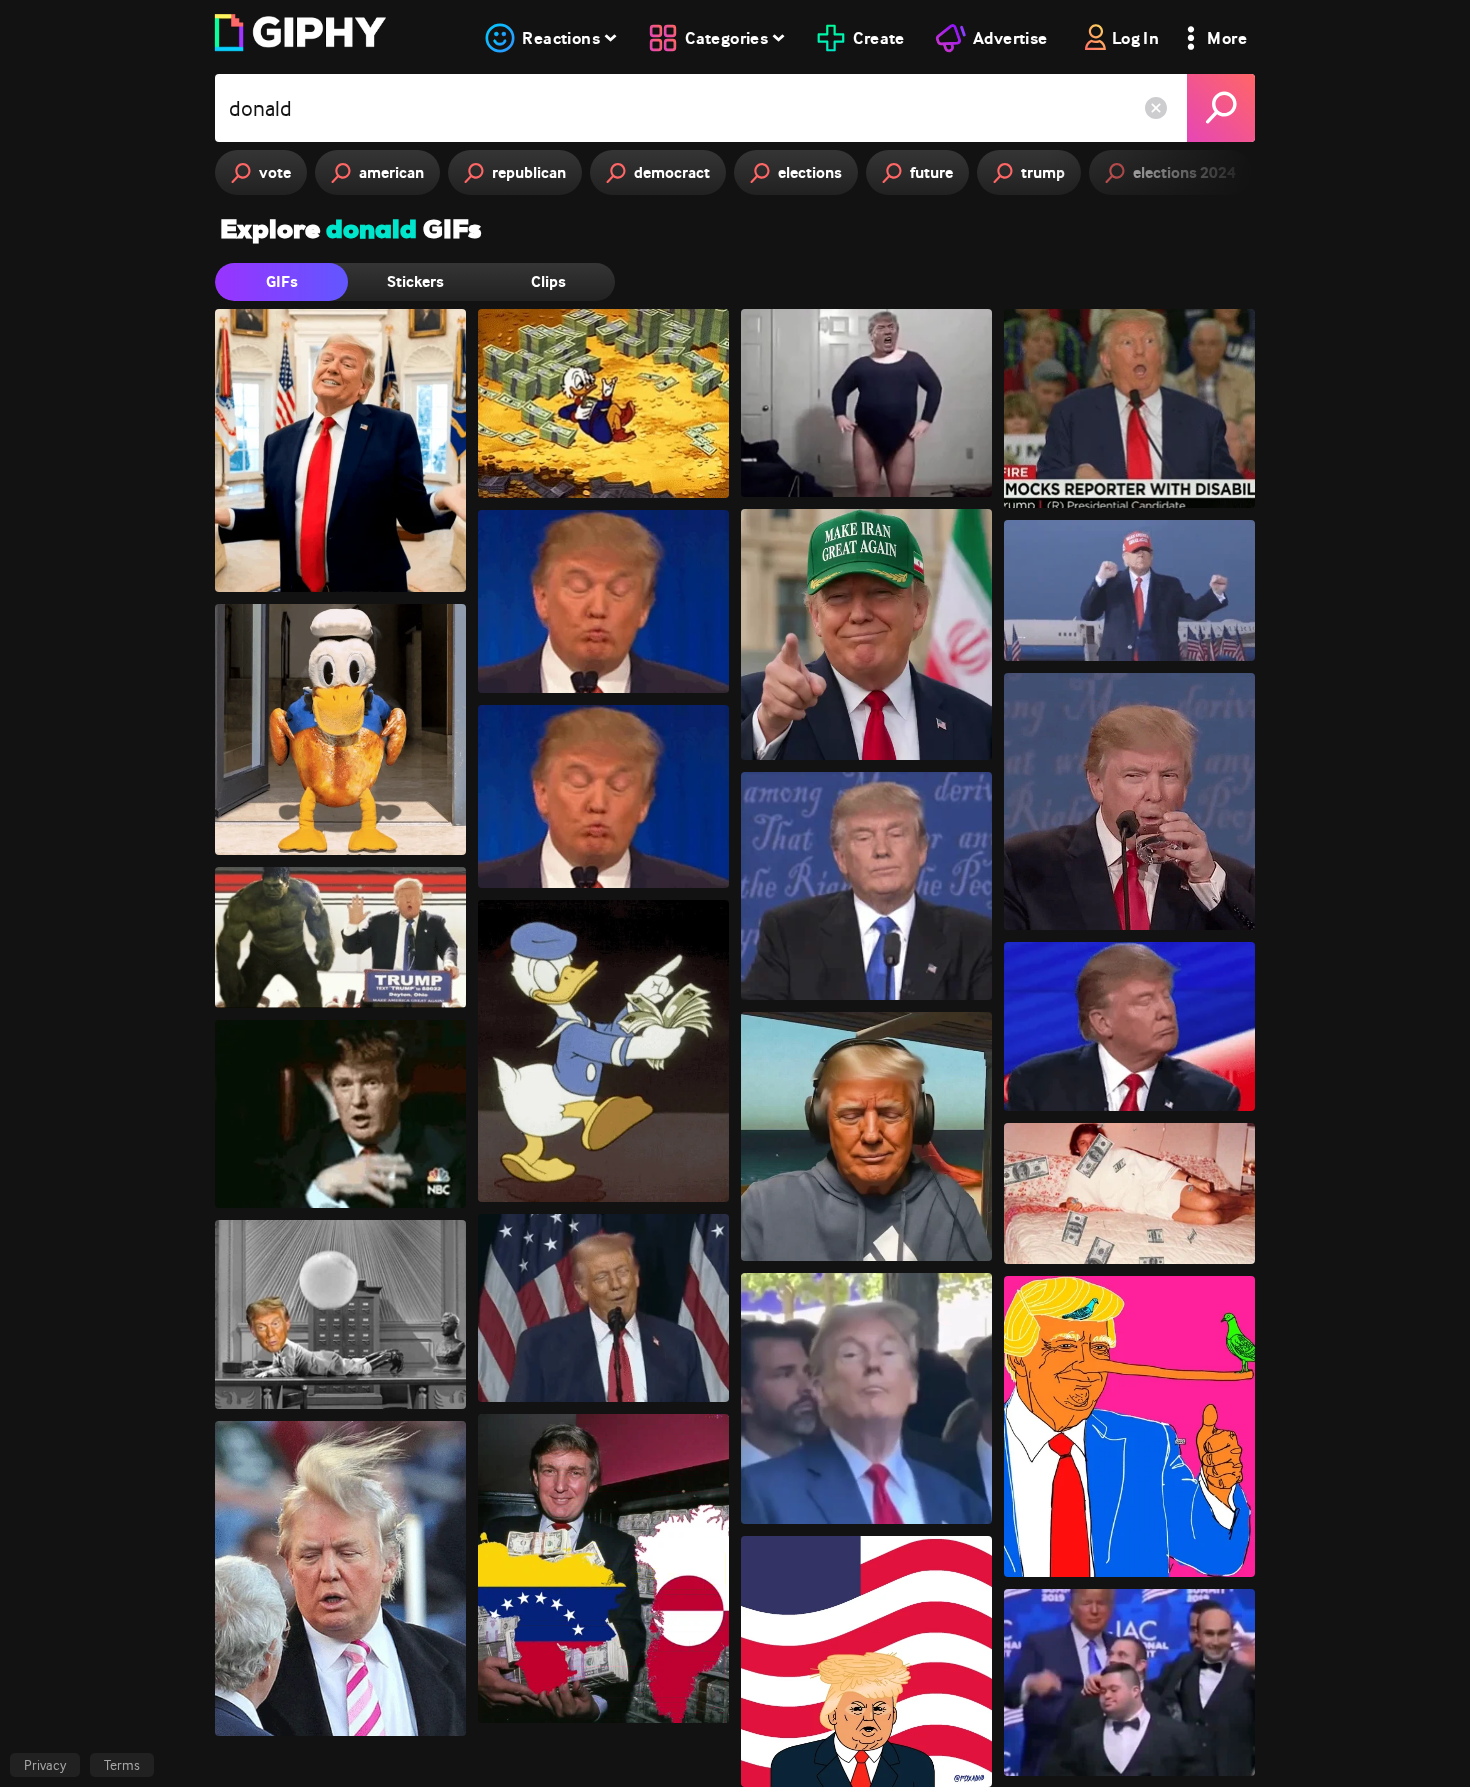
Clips (548, 281)
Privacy (45, 1765)
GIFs (282, 281)
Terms (122, 1765)
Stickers (415, 281)
